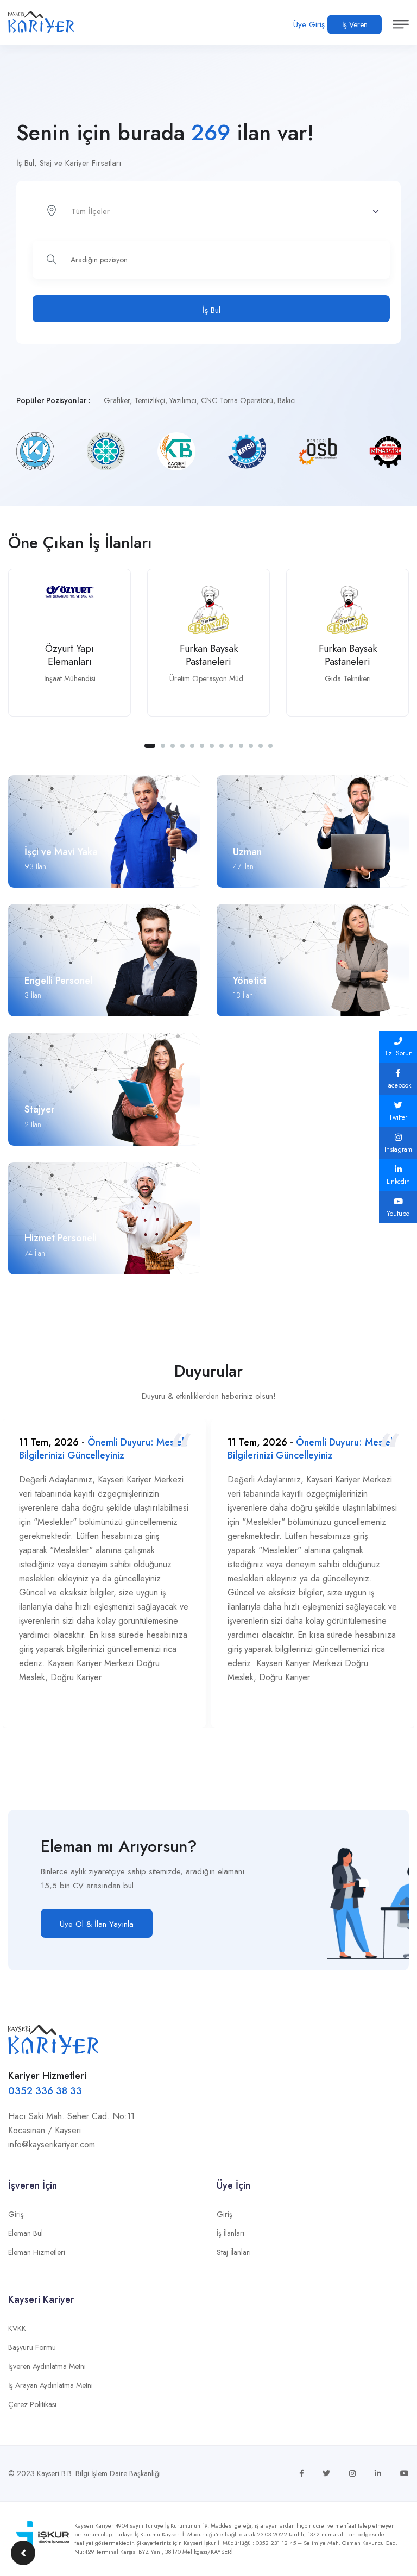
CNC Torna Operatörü (237, 400)
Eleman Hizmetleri (37, 2252)
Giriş (16, 2214)
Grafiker (117, 400)
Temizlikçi (150, 400)
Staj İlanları (234, 2252)
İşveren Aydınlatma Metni (47, 2366)
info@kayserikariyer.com (52, 2144)
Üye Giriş (309, 24)
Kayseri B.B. (55, 2473)
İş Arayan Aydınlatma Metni (50, 2385)
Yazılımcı (183, 400)
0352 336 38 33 (45, 2091)
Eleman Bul (26, 2233)
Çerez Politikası (32, 2404)
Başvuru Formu (32, 2347)
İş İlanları (230, 2233)
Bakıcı (287, 400)
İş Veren (355, 24)
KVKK (17, 2328)
